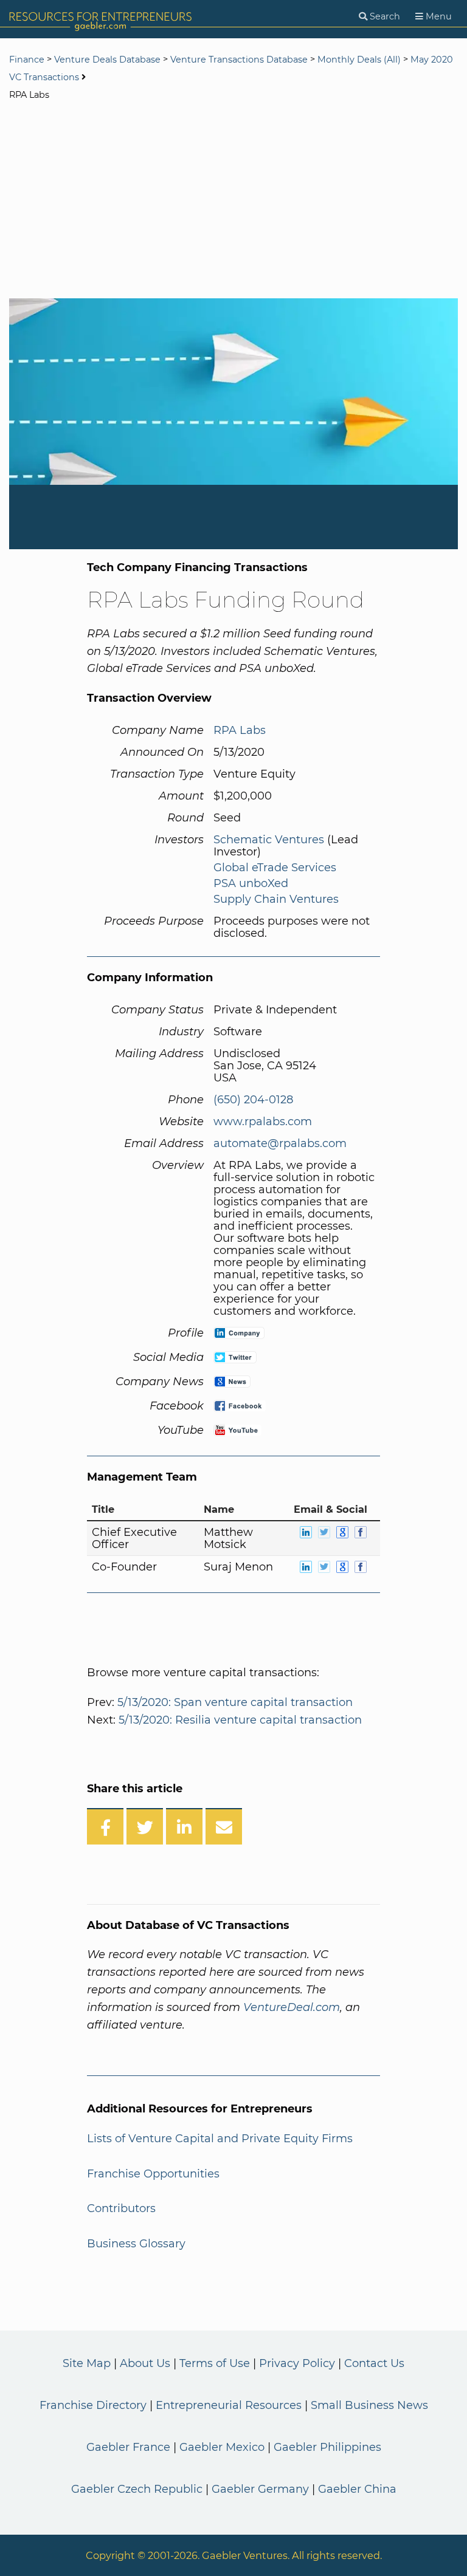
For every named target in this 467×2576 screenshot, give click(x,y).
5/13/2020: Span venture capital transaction (235, 1702)
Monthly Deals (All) (359, 60)
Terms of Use (215, 2363)
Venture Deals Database (107, 60)
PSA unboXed (251, 883)
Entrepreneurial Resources (229, 2405)
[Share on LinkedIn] (184, 1826)
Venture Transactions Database (239, 60)
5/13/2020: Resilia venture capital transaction (240, 1720)
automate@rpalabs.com (280, 1143)
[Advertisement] (233, 201)
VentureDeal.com (292, 2007)
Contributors (121, 2208)
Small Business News (369, 2405)
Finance (27, 60)
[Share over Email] (224, 1826)
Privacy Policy (297, 2363)
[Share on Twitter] (145, 1826)
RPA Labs (240, 730)
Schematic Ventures (269, 840)
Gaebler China (357, 2489)
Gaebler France (128, 2447)
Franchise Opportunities (153, 2174)
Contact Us (374, 2363)
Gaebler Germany (260, 2489)
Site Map (87, 2363)
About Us (145, 2363)
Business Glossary (136, 2244)
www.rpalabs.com (263, 1122)
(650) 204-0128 (253, 1100)
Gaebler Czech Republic (137, 2489)
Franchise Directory (93, 2405)
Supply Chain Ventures (276, 899)
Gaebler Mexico (222, 2447)
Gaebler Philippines (327, 2447)
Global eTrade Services (275, 868)
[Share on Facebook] (105, 1826)
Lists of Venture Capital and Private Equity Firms (220, 2139)
